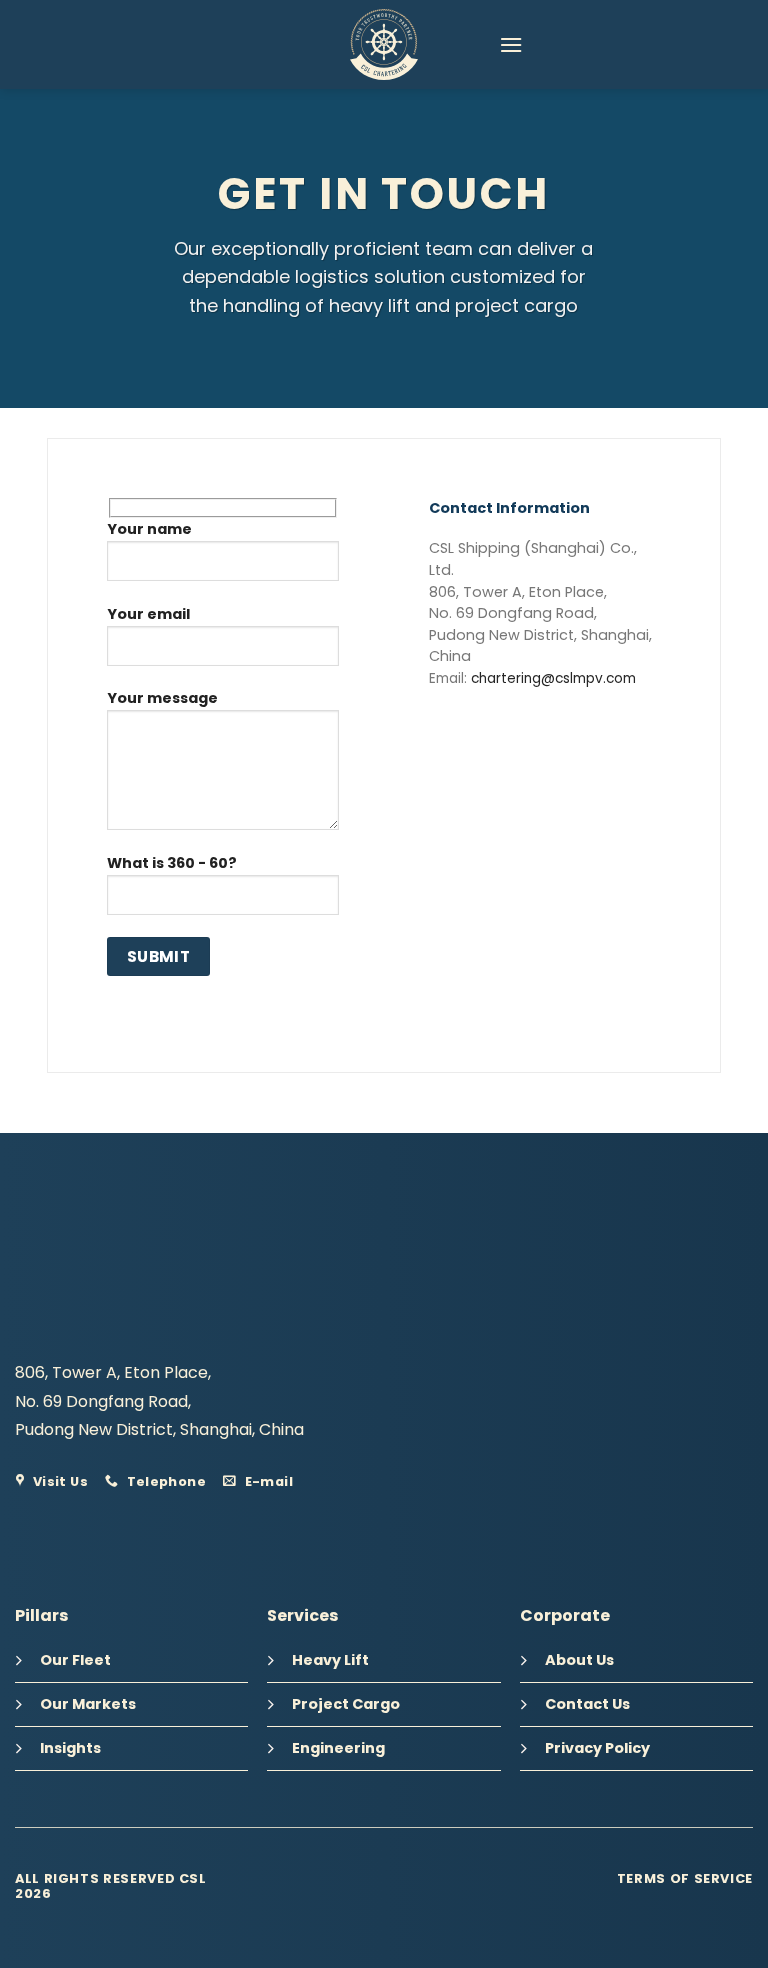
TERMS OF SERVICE (685, 1878)
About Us (579, 1660)
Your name (149, 529)
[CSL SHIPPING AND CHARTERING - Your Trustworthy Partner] (384, 44)
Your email (148, 614)
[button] (511, 44)
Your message (162, 698)
